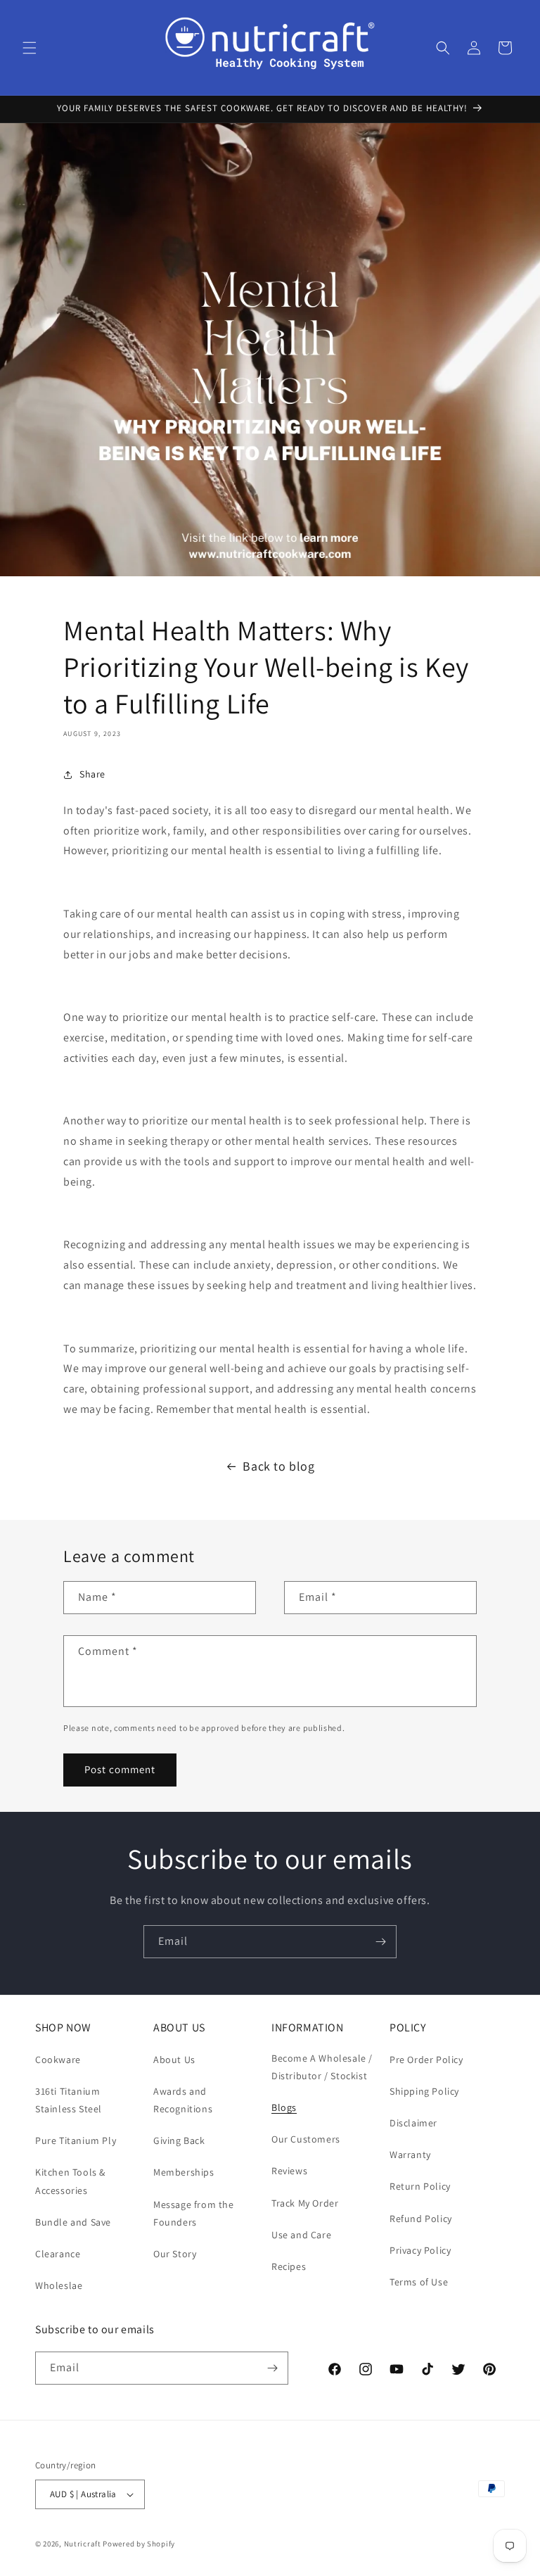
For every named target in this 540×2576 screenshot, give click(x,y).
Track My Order (305, 2203)
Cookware (58, 2060)
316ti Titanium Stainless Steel (69, 2100)
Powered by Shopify (139, 2544)
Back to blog (278, 1466)
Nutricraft (83, 2544)
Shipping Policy (424, 2091)
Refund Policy (421, 2219)
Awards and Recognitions (183, 2100)
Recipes (289, 2266)
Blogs (284, 2107)
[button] (30, 48)
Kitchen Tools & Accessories (70, 2181)
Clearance (58, 2254)
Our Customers (306, 2139)
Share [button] (92, 774)
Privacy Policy (420, 2250)
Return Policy (420, 2186)
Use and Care (301, 2235)
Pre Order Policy (426, 2060)
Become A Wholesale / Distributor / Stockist (322, 2067)
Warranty (410, 2155)
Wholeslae (59, 2285)
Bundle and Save (73, 2222)
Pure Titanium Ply (76, 2140)
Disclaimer (413, 2123)
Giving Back (179, 2140)
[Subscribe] (380, 1942)
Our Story (175, 2254)
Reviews (289, 2171)
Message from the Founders (194, 2213)
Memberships (184, 2172)
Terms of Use (419, 2282)
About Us (174, 2060)
